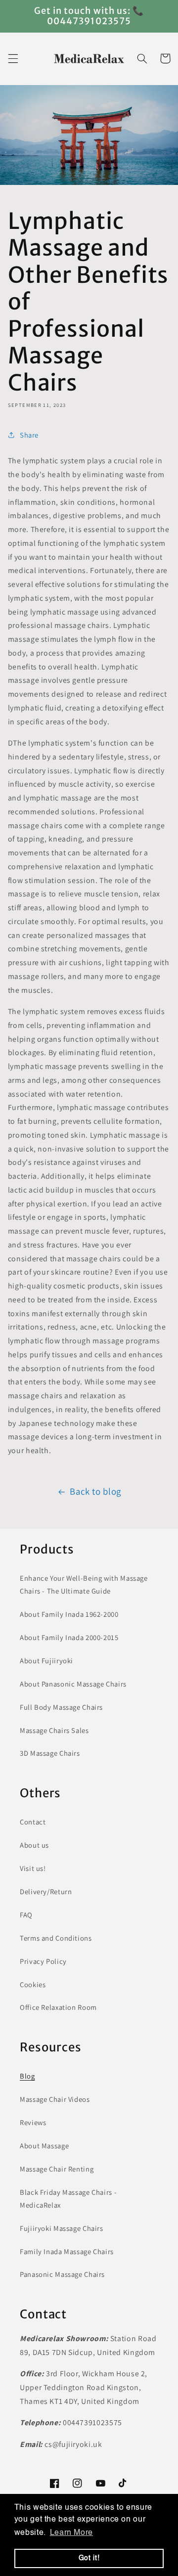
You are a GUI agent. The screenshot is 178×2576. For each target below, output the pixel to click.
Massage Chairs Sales (54, 1730)
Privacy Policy (43, 1961)
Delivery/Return (46, 1891)
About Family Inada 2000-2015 (69, 1637)
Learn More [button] (71, 2533)
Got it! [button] (89, 2558)
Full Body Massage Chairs (61, 1707)
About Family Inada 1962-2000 (69, 1614)
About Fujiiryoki (46, 1661)
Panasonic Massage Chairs (62, 2274)
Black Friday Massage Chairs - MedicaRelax (68, 2198)
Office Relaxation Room (58, 2007)
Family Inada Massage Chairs (67, 2251)
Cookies (33, 1984)
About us (34, 1845)
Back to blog (95, 1491)
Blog (27, 2076)
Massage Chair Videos (55, 2099)
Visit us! (33, 1868)
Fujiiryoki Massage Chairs (62, 2228)
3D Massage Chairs (50, 1753)
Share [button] (29, 435)
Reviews (33, 2122)
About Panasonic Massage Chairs (73, 1684)
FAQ (26, 1915)
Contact (33, 1822)
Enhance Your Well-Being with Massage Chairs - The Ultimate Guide (84, 1584)
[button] (13, 58)
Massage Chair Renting (57, 2169)
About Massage (44, 2146)
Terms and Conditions (56, 1938)
